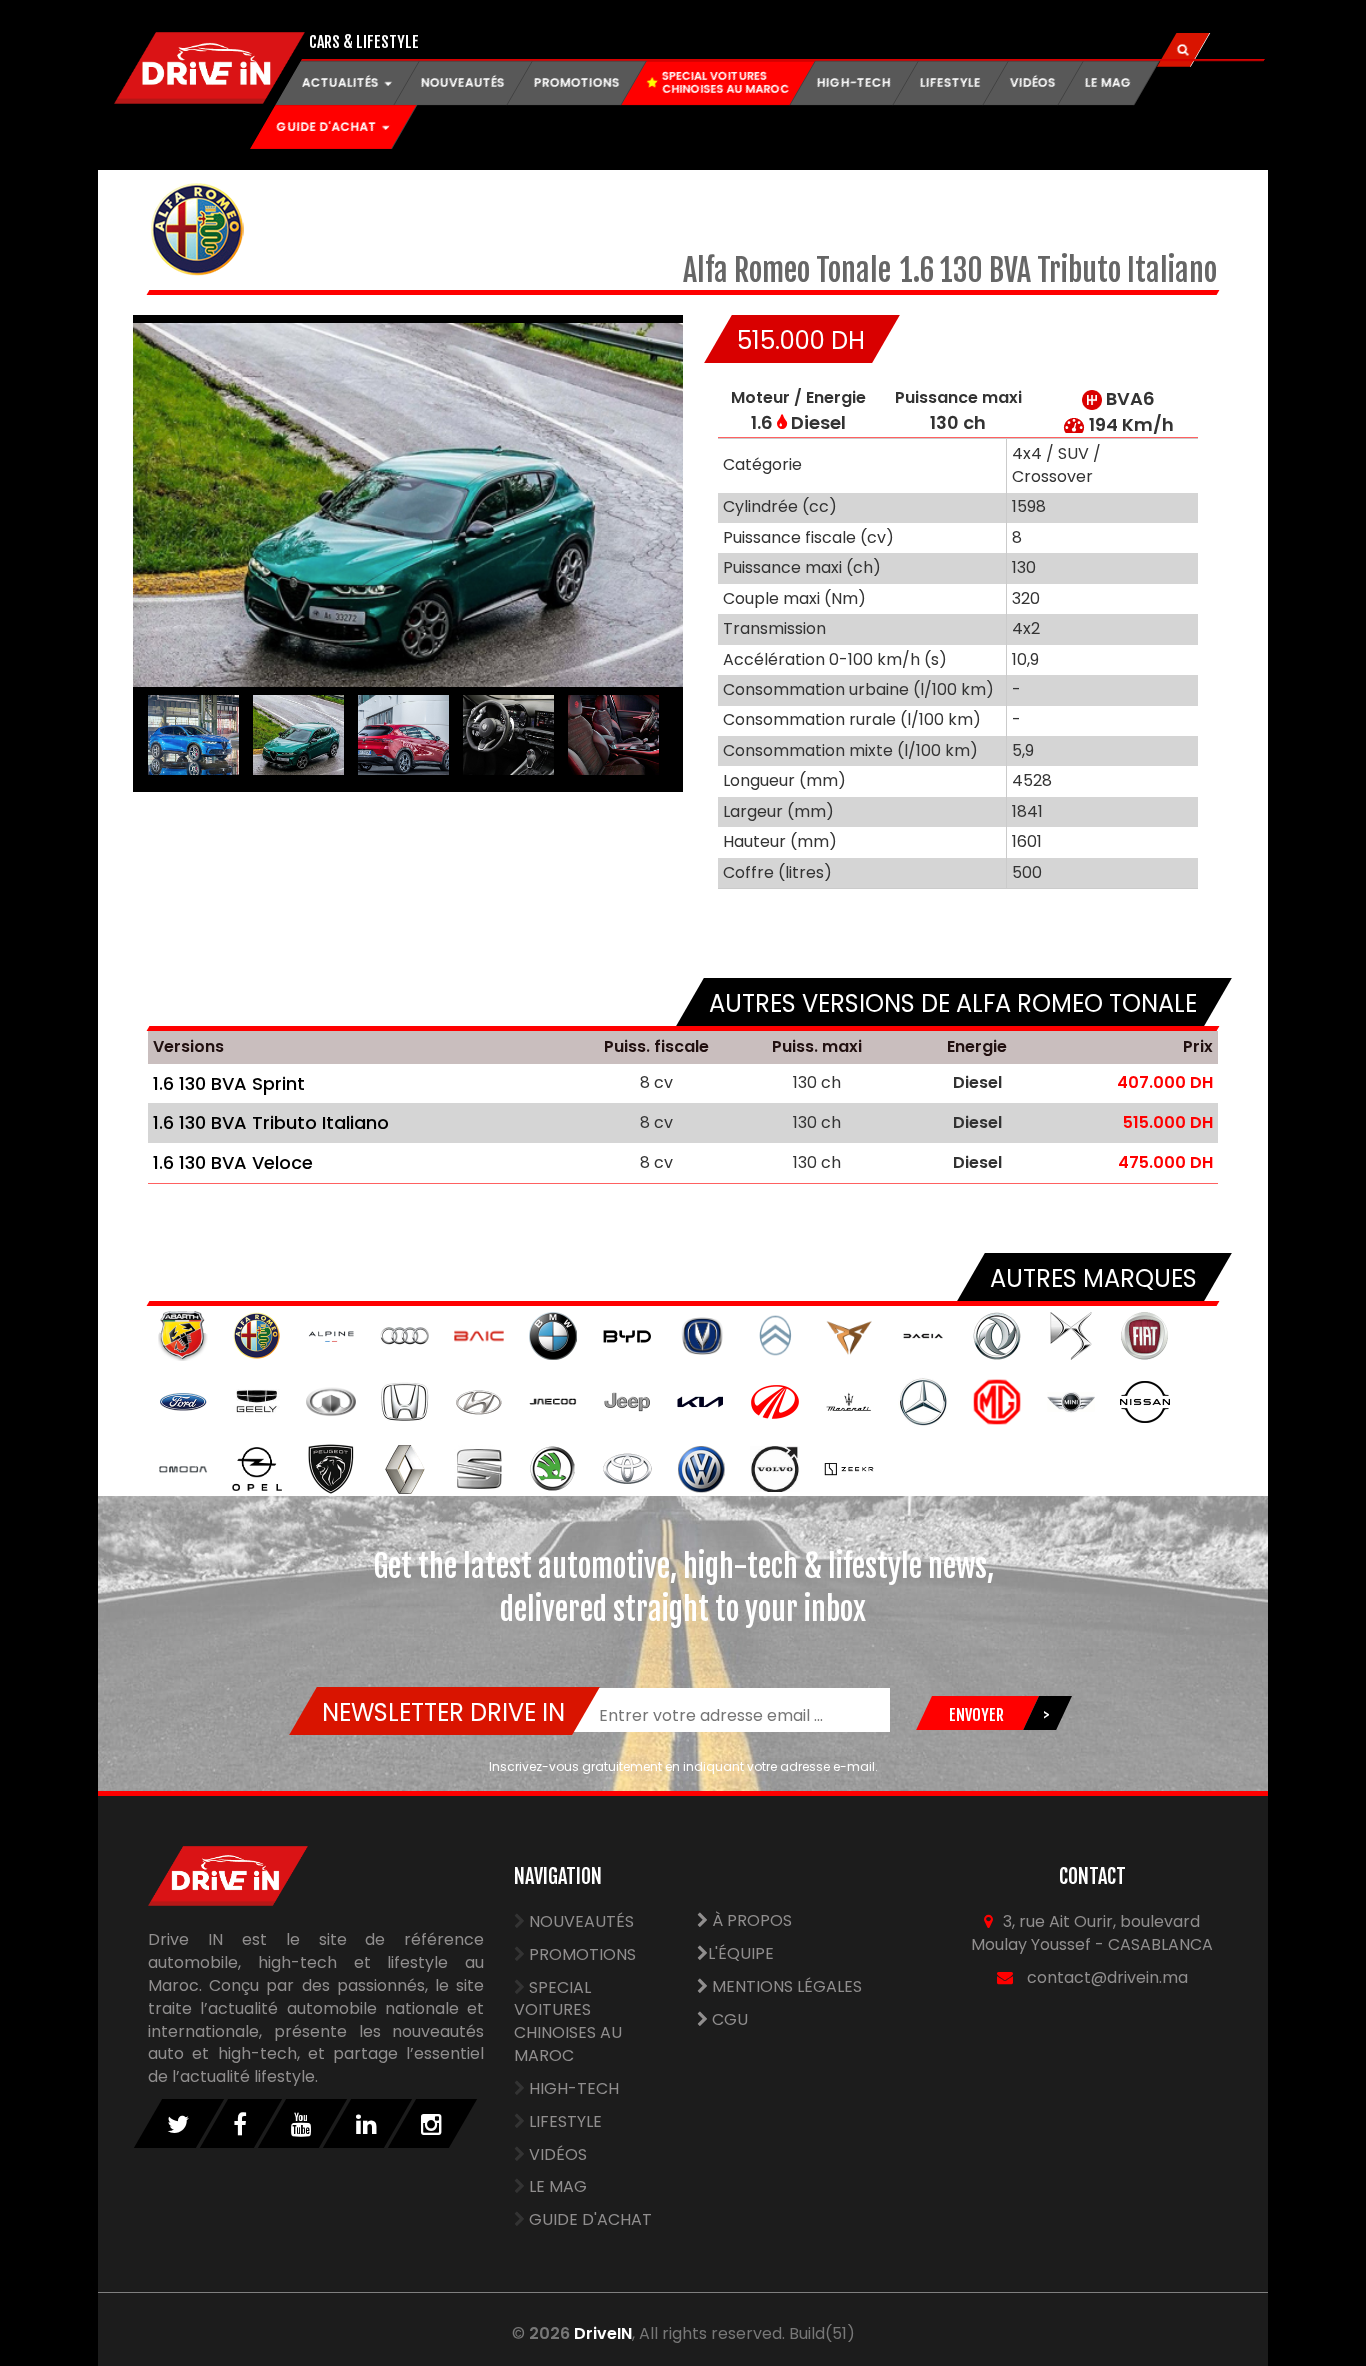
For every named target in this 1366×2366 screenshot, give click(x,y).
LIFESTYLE (950, 82)
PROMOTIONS (577, 82)
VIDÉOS (1033, 82)
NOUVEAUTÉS (463, 82)
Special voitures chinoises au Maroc (568, 2022)
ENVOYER (975, 1715)
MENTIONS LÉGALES (785, 1986)
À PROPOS (750, 1920)
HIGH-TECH (854, 82)
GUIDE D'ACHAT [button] (328, 126)
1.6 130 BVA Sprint (229, 1083)
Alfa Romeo (749, 270)
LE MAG (1108, 82)
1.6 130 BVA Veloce (233, 1162)
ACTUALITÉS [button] (342, 82)
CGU (728, 2019)
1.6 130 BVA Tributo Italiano (271, 1122)
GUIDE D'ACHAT (590, 2219)
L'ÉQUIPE (741, 1953)
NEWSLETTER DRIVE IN (443, 1712)
